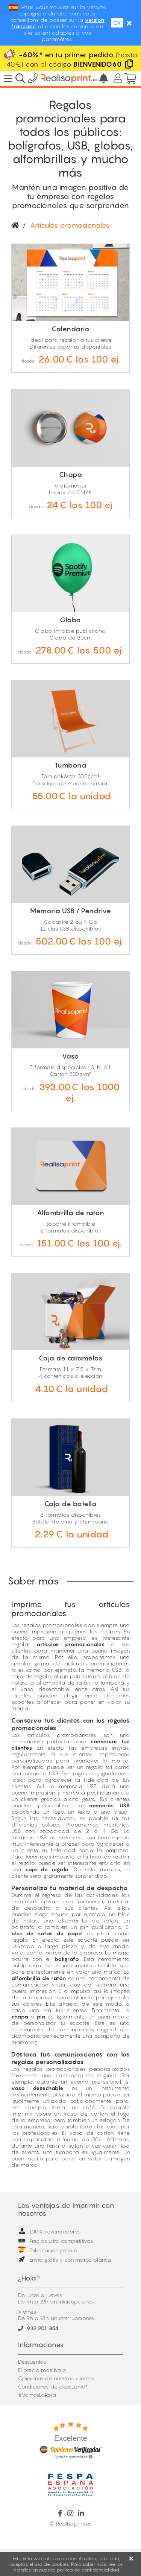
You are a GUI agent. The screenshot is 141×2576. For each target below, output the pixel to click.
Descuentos (32, 2362)
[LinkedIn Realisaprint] (81, 2513)
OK (117, 23)
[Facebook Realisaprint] (60, 2513)
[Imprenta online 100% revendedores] (69, 79)
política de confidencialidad (88, 2570)
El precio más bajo (42, 2370)
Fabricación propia (54, 2250)
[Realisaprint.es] (33, 80)
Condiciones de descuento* (53, 2386)
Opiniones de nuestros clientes (56, 2378)
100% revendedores (55, 2231)
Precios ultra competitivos (61, 2241)
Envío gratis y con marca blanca (70, 2260)
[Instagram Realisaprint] (70, 2513)
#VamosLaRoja (37, 2395)
